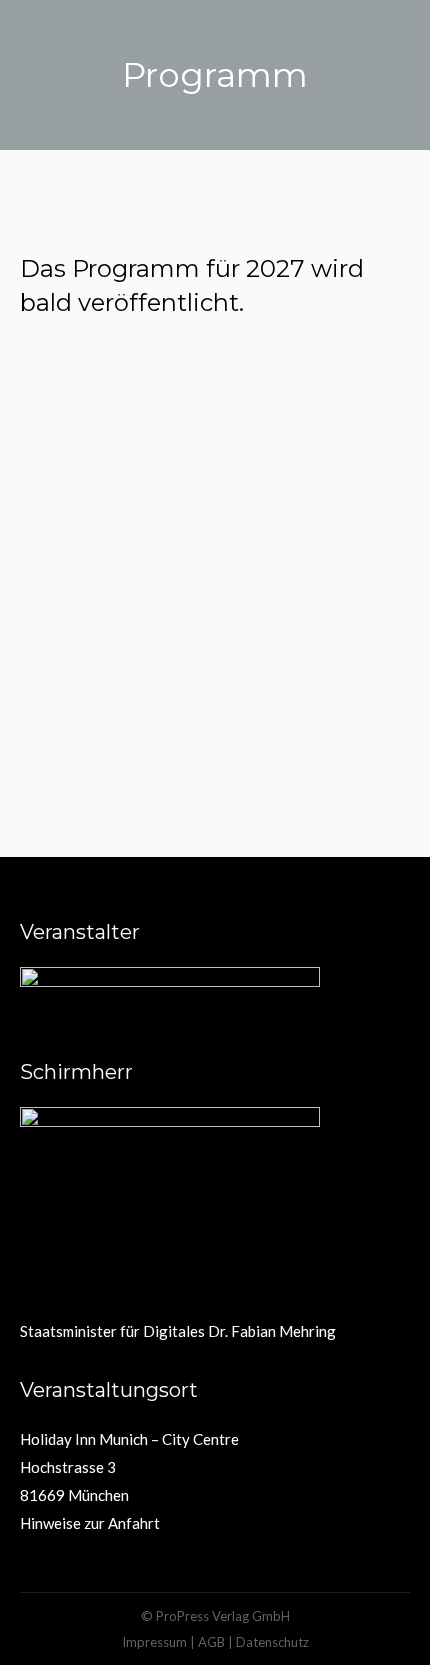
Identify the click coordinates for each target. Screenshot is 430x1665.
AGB (211, 1642)
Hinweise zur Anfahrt (90, 1523)
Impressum (154, 1642)
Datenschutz (272, 1642)
